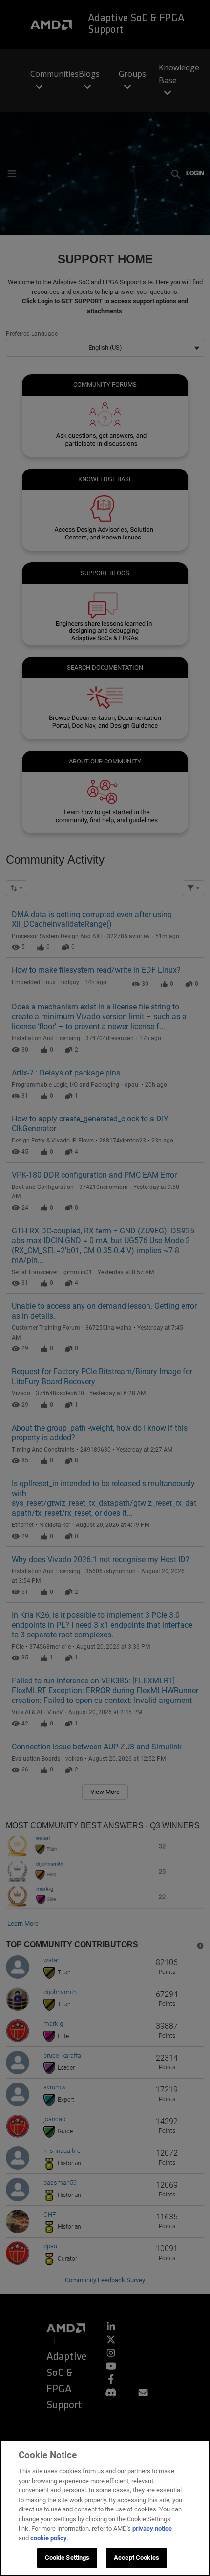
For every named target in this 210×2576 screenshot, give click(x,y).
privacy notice (152, 2528)
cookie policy (49, 2538)
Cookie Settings (67, 2558)
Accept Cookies (136, 2558)
